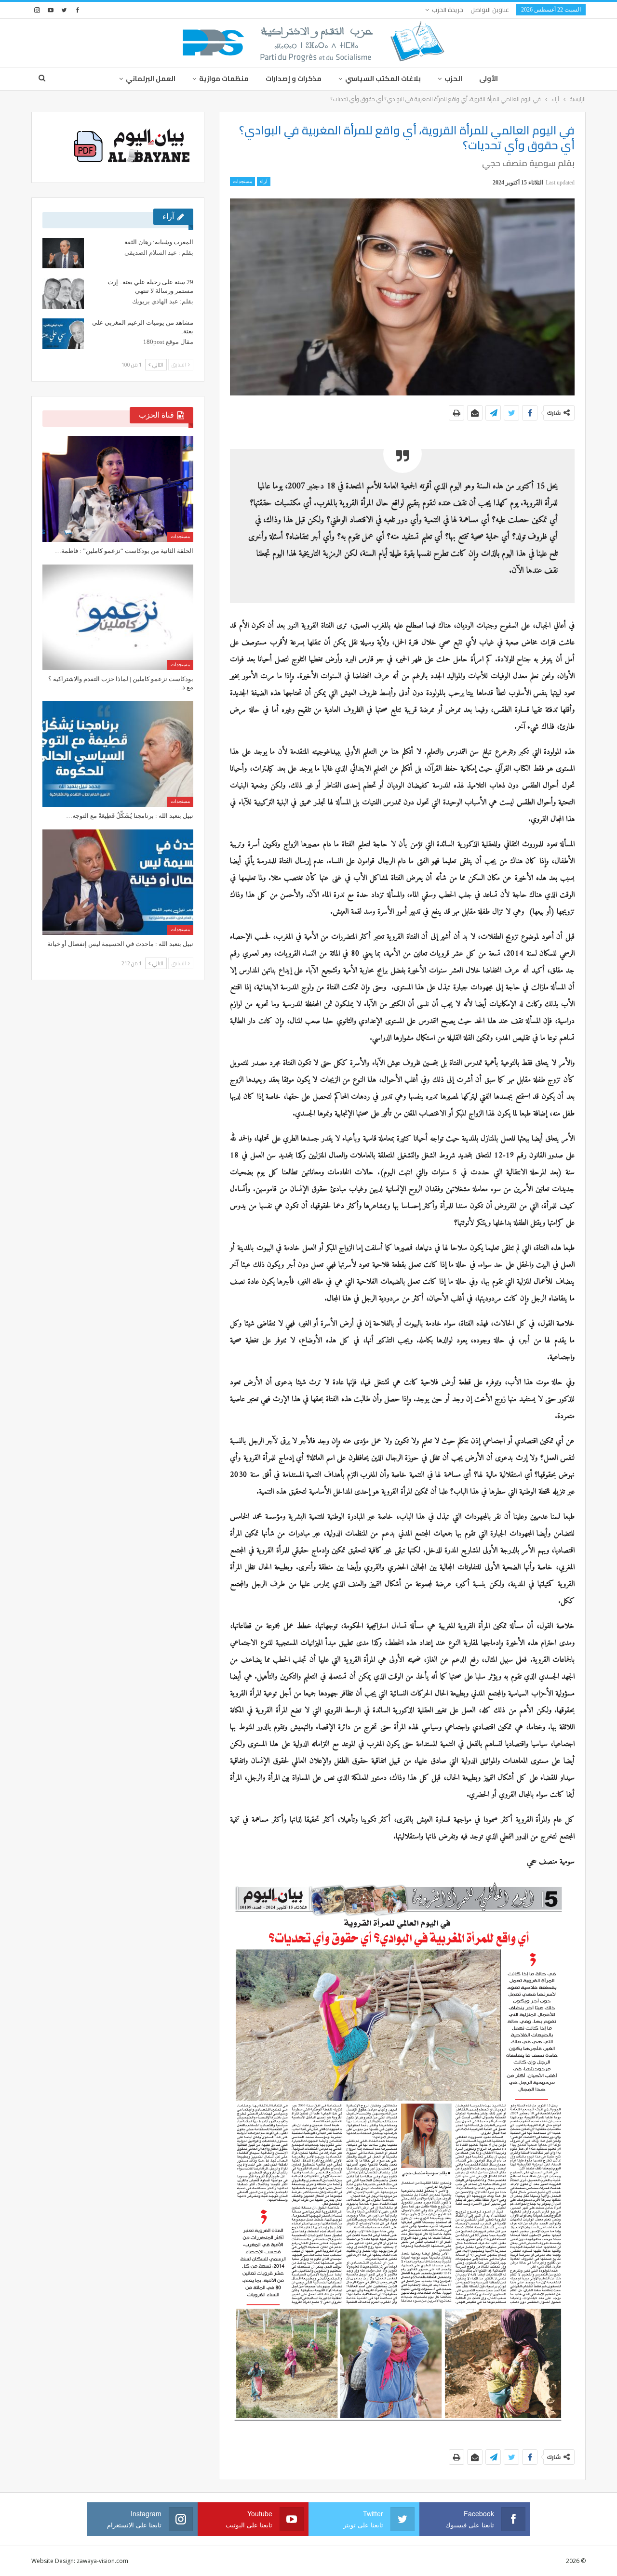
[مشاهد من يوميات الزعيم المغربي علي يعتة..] (63, 334)
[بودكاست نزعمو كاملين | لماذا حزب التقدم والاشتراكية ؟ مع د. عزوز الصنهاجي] (118, 617)
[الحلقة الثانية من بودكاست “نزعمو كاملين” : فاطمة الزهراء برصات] (118, 489)
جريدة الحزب (448, 10)
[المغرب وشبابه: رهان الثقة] (63, 253)
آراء (264, 181)
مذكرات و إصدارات (294, 79)
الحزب (453, 79)
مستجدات (242, 181)
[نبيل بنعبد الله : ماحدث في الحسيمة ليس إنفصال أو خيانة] (118, 882)
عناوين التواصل (490, 10)
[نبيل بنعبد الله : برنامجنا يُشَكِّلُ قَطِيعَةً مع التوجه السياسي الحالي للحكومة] (118, 754)
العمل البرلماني (151, 79)
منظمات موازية (224, 79)
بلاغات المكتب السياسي (383, 79)
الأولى (489, 79)
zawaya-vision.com (102, 2561)
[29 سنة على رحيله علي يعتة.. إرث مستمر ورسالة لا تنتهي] (63, 293)
